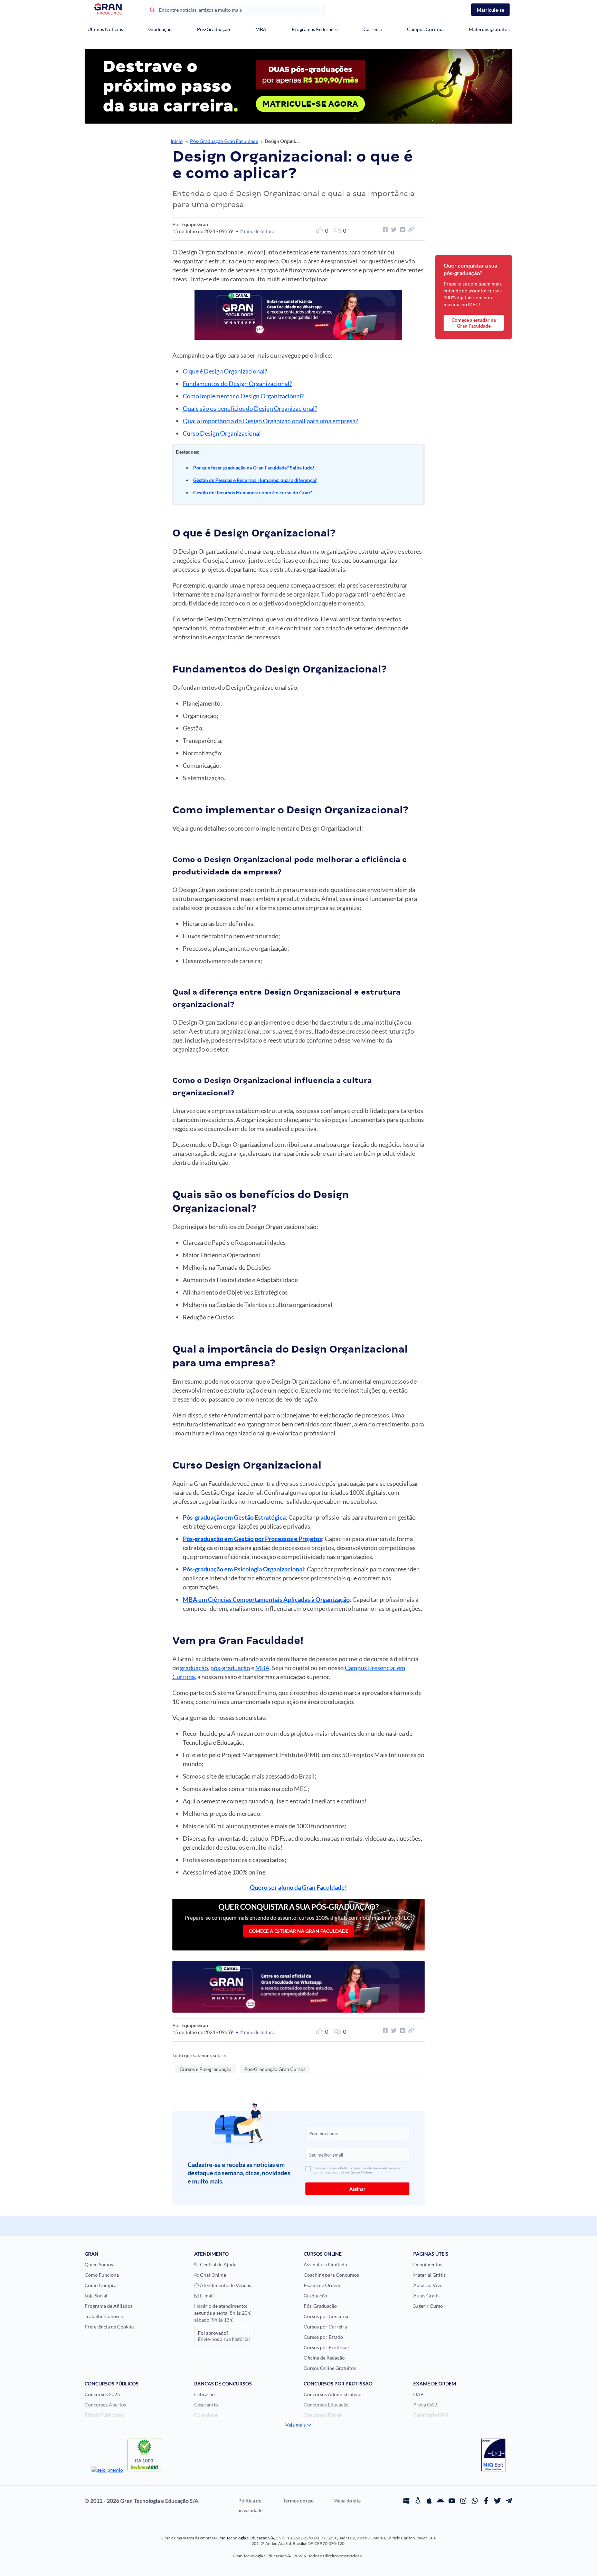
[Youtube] (452, 2501)
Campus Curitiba (425, 29)
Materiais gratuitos (489, 29)
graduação (194, 1668)
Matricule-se (490, 10)
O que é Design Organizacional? (225, 371)
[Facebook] (486, 2501)
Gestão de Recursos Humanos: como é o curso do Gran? (253, 492)
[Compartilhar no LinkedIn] (401, 230)
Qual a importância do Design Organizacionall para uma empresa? (270, 421)
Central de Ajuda (218, 2264)
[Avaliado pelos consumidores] (493, 2456)
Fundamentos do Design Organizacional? (237, 384)
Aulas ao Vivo (428, 2285)
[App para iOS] (429, 2501)
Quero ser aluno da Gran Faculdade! (298, 1887)
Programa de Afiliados (108, 2306)
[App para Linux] (418, 2501)
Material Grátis (429, 2275)
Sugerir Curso (428, 2306)
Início (177, 141)
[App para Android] (440, 2501)
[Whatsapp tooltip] (475, 2501)
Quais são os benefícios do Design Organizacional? (250, 408)
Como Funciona (102, 2275)
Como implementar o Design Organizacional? (243, 396)
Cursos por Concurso (327, 2316)
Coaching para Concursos (331, 2275)
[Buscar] (152, 11)
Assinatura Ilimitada (325, 2264)
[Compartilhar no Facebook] (384, 230)
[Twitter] (497, 2501)
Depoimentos (428, 2264)
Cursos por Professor (327, 2347)
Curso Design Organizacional (222, 433)
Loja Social (96, 2296)
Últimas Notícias (105, 29)
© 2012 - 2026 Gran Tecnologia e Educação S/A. (142, 2501)
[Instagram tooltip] (463, 2501)
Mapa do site (347, 2501)
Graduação (160, 29)
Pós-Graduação (214, 29)
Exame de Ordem (322, 2285)
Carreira (373, 29)
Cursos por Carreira (325, 2327)
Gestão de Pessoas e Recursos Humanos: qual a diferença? (255, 480)
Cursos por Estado (323, 2337)
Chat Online (212, 2275)
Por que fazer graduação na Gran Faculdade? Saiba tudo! (254, 468)
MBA (261, 29)
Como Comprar (102, 2285)
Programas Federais (313, 29)
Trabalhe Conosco (104, 2316)
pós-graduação (230, 1668)
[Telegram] (509, 2501)
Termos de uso (298, 2501)
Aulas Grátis (426, 2296)
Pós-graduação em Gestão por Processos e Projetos (252, 1539)
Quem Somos (99, 2264)
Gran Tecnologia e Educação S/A (245, 2538)
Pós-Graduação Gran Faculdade (224, 141)
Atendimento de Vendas (225, 2285)
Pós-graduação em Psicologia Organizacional (243, 1569)
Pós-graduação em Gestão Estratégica (234, 1517)
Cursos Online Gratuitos (330, 2368)
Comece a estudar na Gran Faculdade (298, 1931)
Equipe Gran (195, 224)
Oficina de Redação (324, 2358)
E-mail (206, 2296)
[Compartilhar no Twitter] (393, 230)
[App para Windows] (406, 2501)
